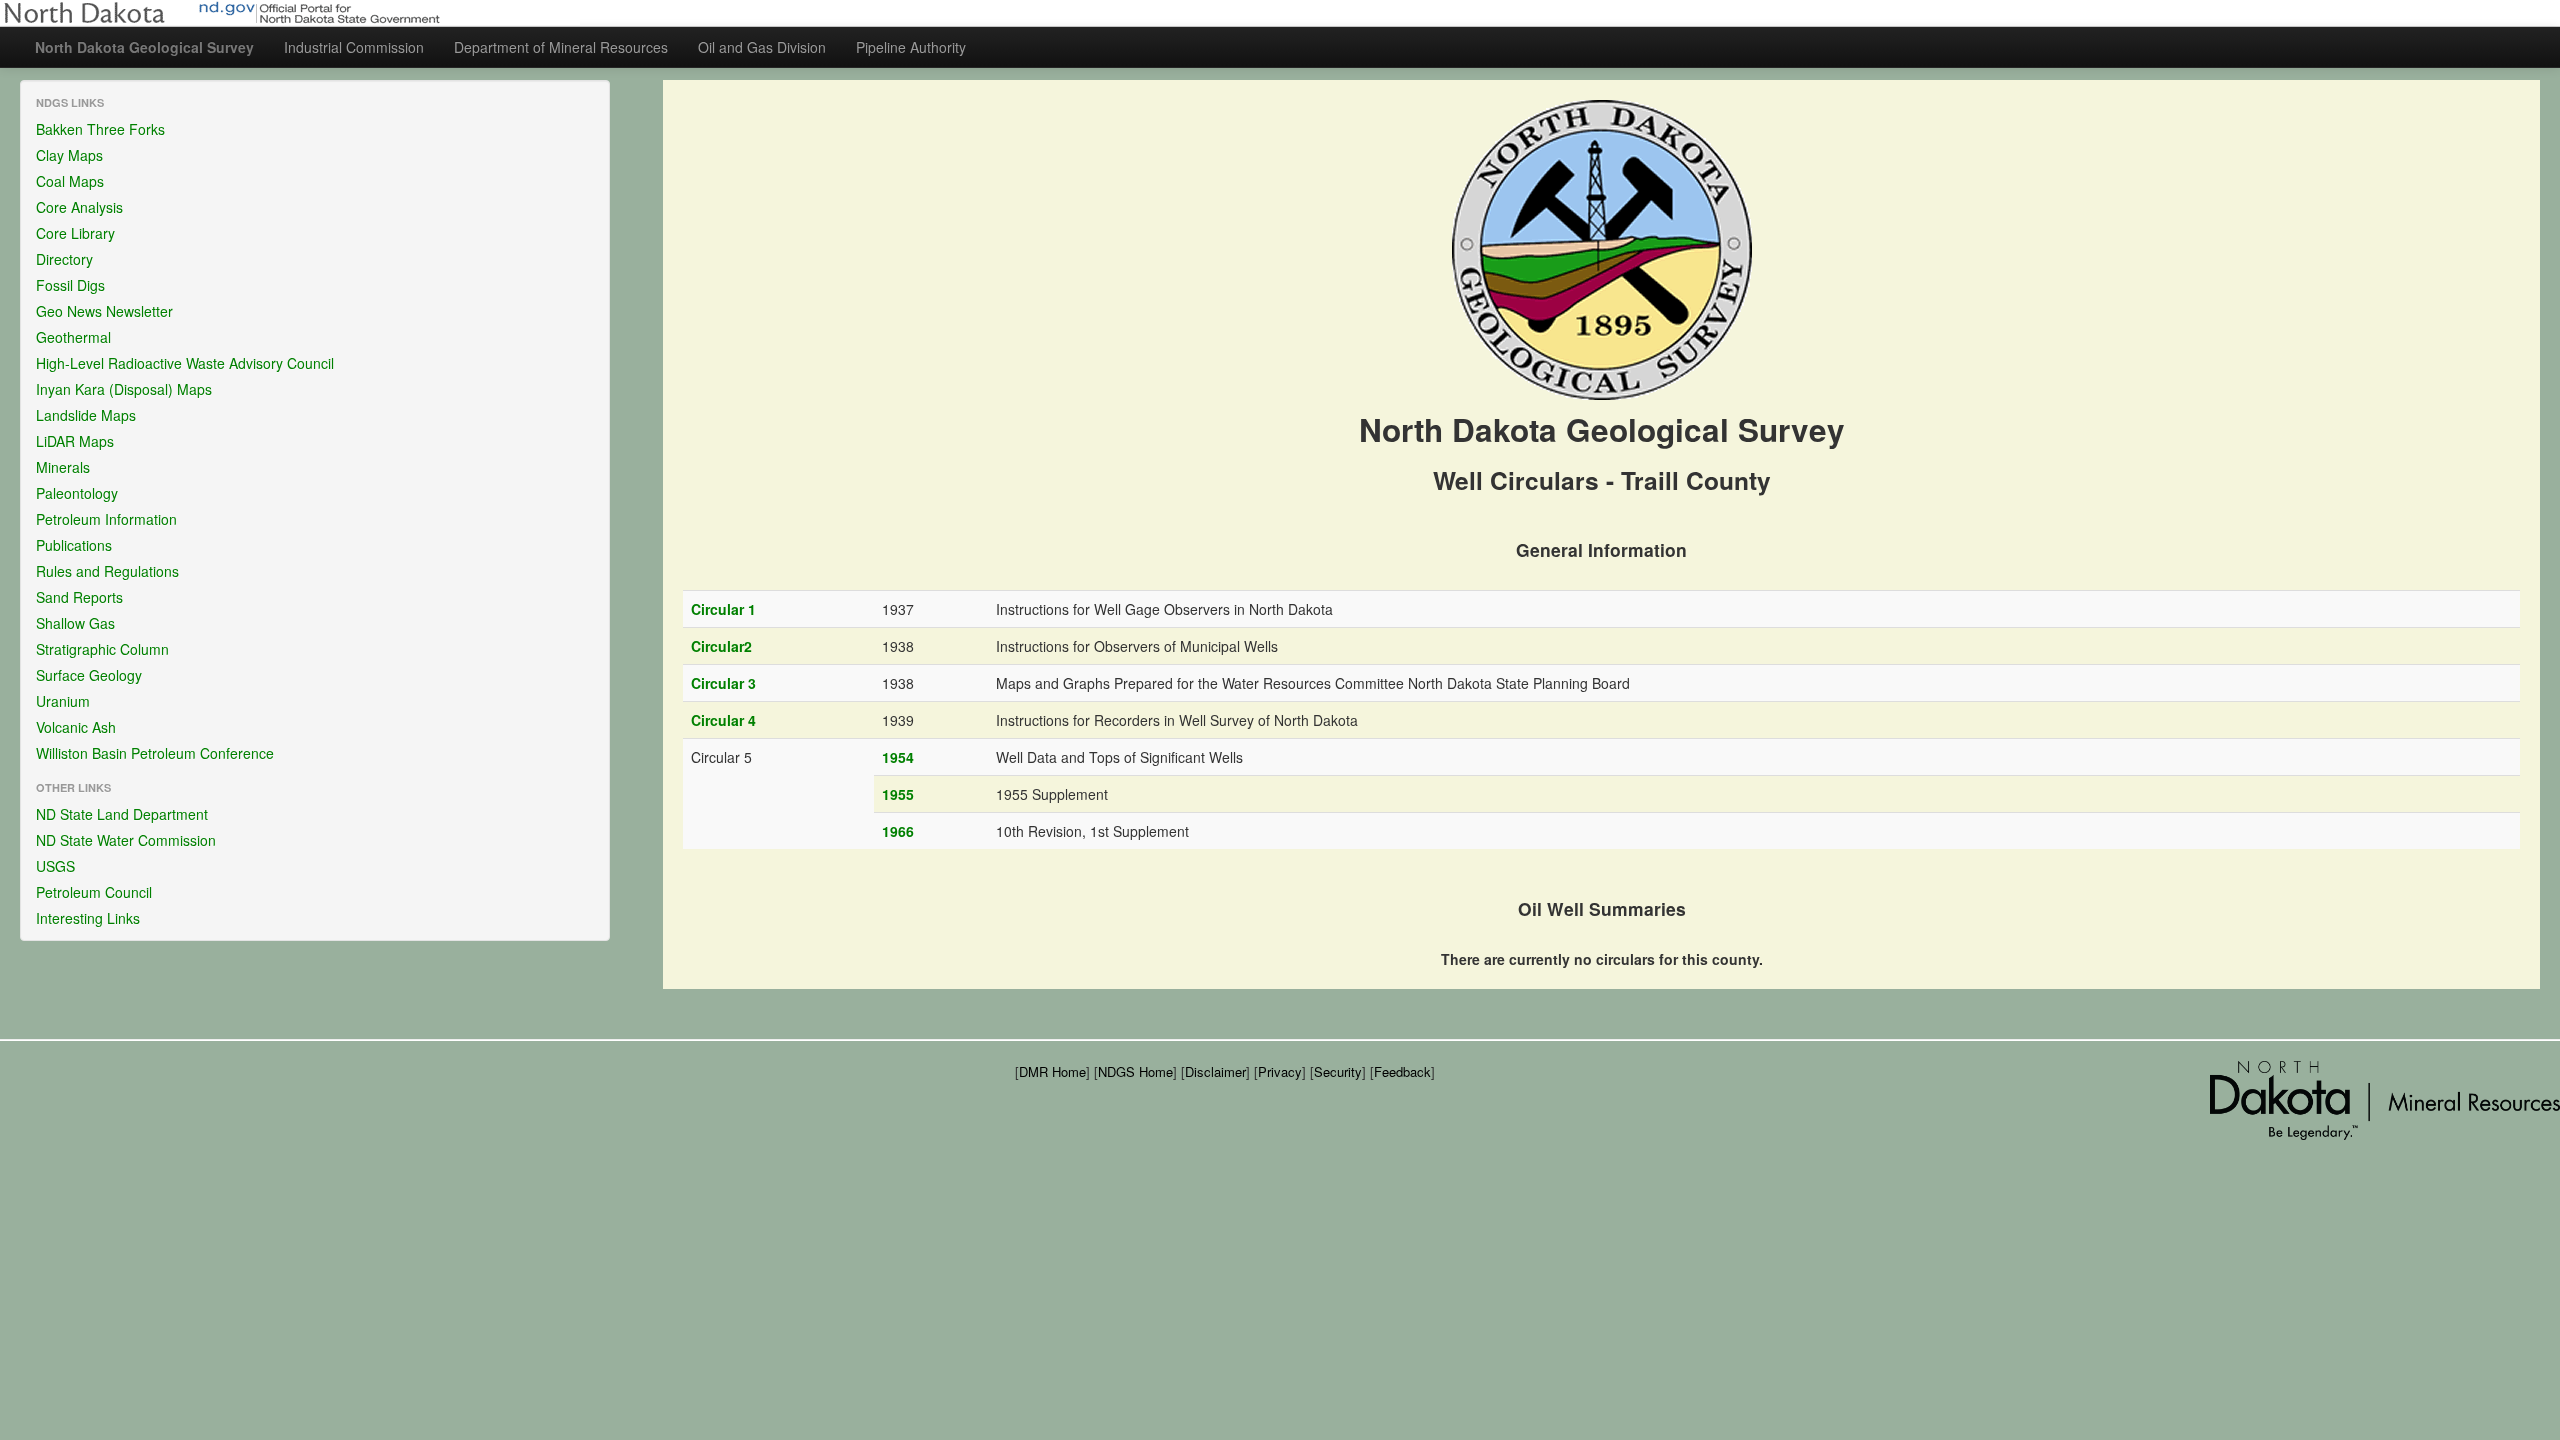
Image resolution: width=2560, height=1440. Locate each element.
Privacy (1280, 1071)
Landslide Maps (86, 415)
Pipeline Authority (911, 47)
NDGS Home (1135, 1071)
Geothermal (73, 337)
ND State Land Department (122, 814)
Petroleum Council (94, 892)
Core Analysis (79, 207)
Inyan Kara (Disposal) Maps (124, 389)
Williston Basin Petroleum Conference (155, 753)
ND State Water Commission (126, 840)
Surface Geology (89, 675)
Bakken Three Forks (100, 129)
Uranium (63, 701)
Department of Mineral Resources (561, 47)
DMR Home (1052, 1071)
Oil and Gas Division (762, 47)
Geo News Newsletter (104, 311)
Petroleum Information (106, 519)
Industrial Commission (354, 47)
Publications (74, 545)
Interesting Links (88, 918)
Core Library (75, 233)
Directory (64, 259)
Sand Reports (79, 597)
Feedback (1402, 1071)
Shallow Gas (75, 623)
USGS (55, 866)
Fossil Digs (70, 285)
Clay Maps (69, 155)
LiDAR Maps (75, 441)
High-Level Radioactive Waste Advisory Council (185, 363)
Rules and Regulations (107, 571)
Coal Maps (70, 181)
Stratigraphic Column (102, 649)
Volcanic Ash (76, 727)
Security (1338, 1071)
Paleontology (77, 493)
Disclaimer (1215, 1071)
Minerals (63, 467)
